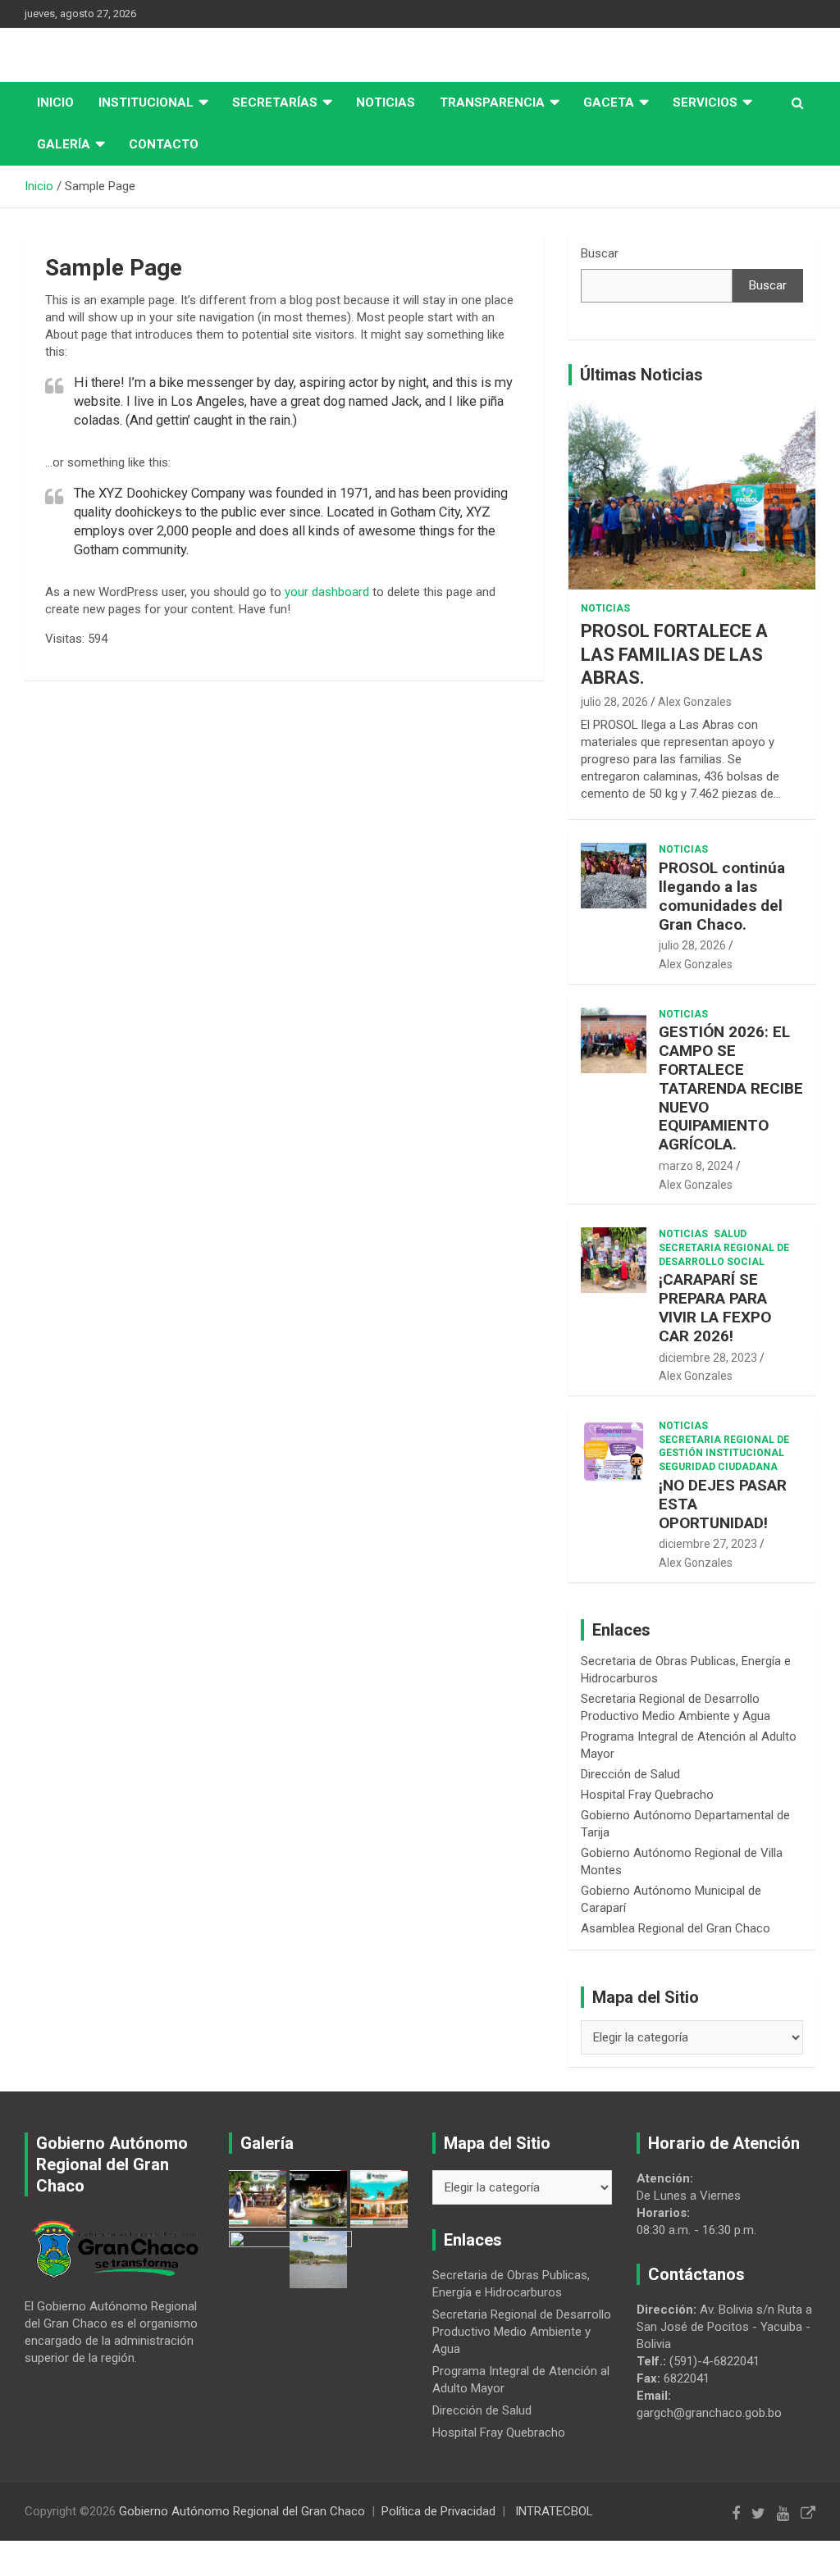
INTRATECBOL (554, 2511)
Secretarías (275, 102)
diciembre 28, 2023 (708, 1358)
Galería (64, 144)
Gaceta (609, 102)
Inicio (55, 102)
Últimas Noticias (641, 375)
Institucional (146, 102)
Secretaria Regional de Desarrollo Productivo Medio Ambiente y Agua (522, 2332)
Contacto (164, 144)
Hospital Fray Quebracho (647, 1795)
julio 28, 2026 (614, 702)
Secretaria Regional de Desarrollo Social (724, 1255)
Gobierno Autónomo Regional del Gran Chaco (242, 2511)
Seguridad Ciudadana (718, 1467)
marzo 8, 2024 (696, 1166)
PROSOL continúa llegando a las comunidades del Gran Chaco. (722, 896)
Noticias (386, 102)
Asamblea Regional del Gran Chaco (676, 1928)
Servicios (705, 102)
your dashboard (327, 592)
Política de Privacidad (438, 2511)
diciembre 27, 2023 (708, 1544)
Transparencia (492, 102)
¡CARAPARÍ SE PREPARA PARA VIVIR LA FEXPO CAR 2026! (715, 1307)
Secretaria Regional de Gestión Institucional (724, 1447)
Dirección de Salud (630, 1774)
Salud (730, 1234)
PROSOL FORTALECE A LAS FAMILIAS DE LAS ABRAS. (674, 654)
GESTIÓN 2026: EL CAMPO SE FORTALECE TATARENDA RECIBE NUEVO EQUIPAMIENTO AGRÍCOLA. (731, 1088)
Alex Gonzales (695, 702)
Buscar (600, 253)
